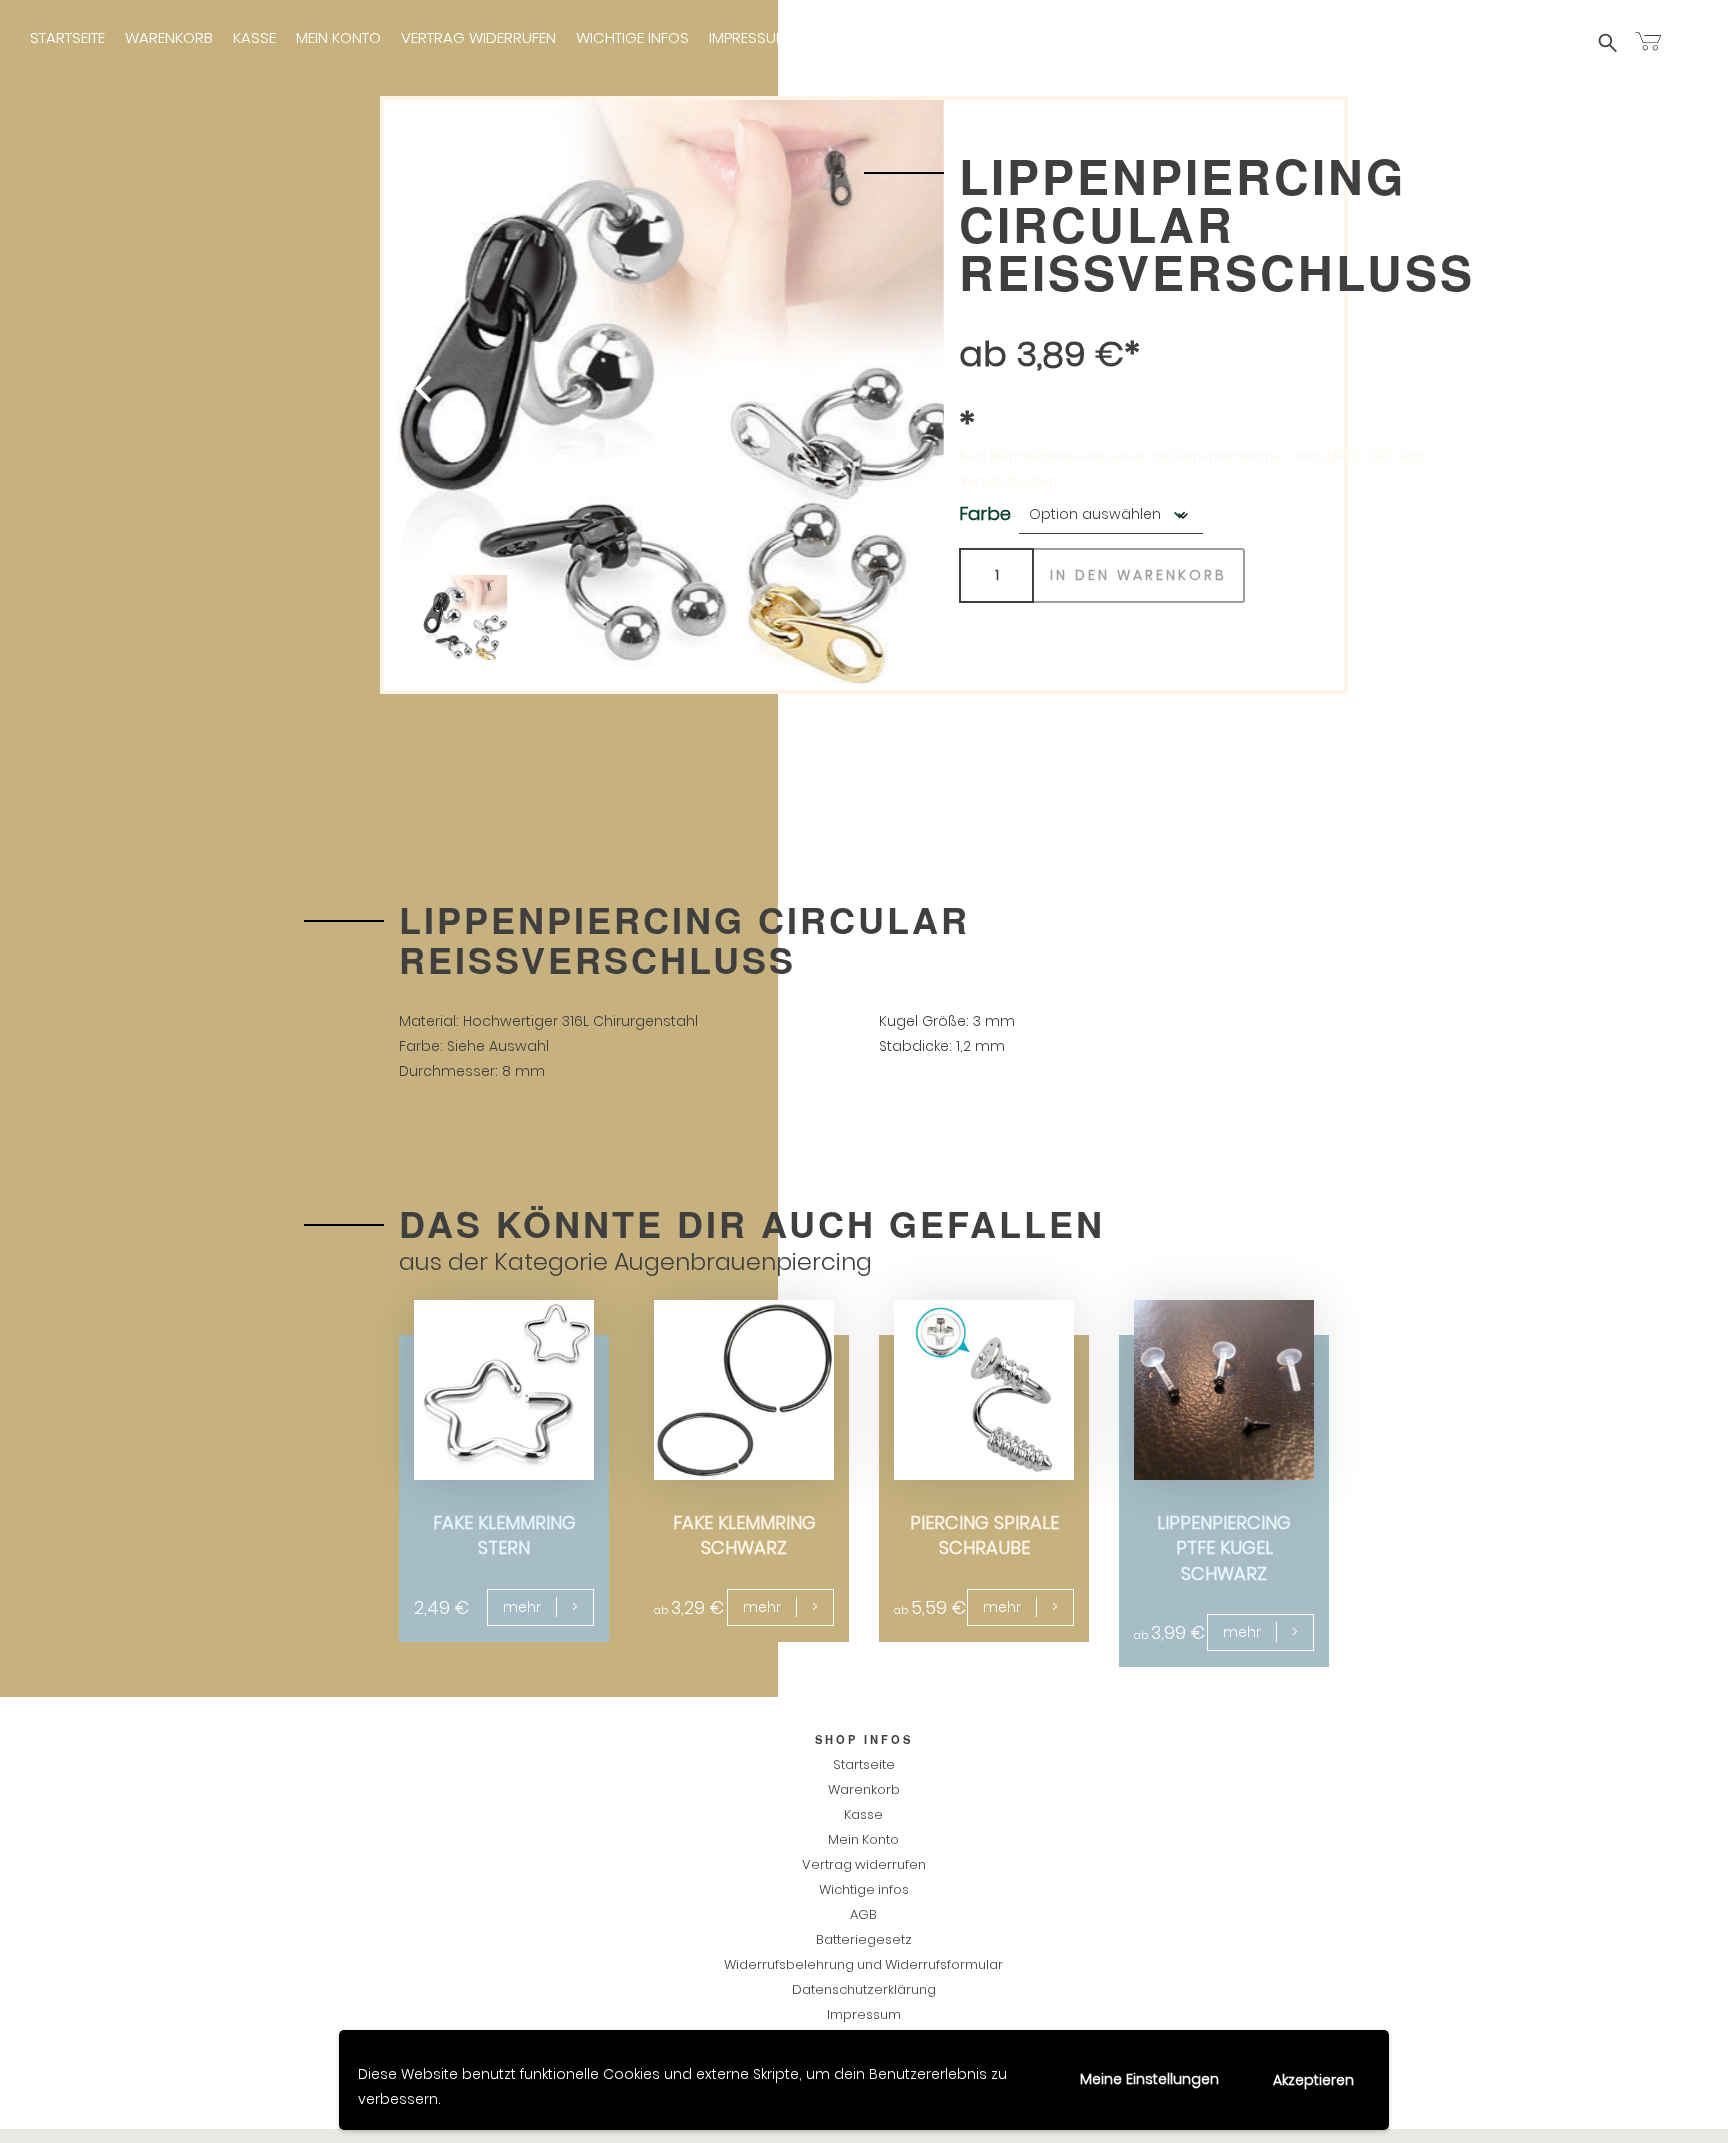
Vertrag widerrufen (478, 37)
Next (879, 395)
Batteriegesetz (864, 1939)
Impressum (748, 37)
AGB (863, 1914)
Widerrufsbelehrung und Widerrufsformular (863, 1964)
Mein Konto (338, 37)
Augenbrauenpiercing (743, 1261)
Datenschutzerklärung (864, 1989)
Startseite (67, 37)
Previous (449, 395)
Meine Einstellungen (1149, 2079)
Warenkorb (169, 37)
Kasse (254, 37)
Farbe (985, 513)
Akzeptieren (1313, 2080)
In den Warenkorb (1138, 575)
